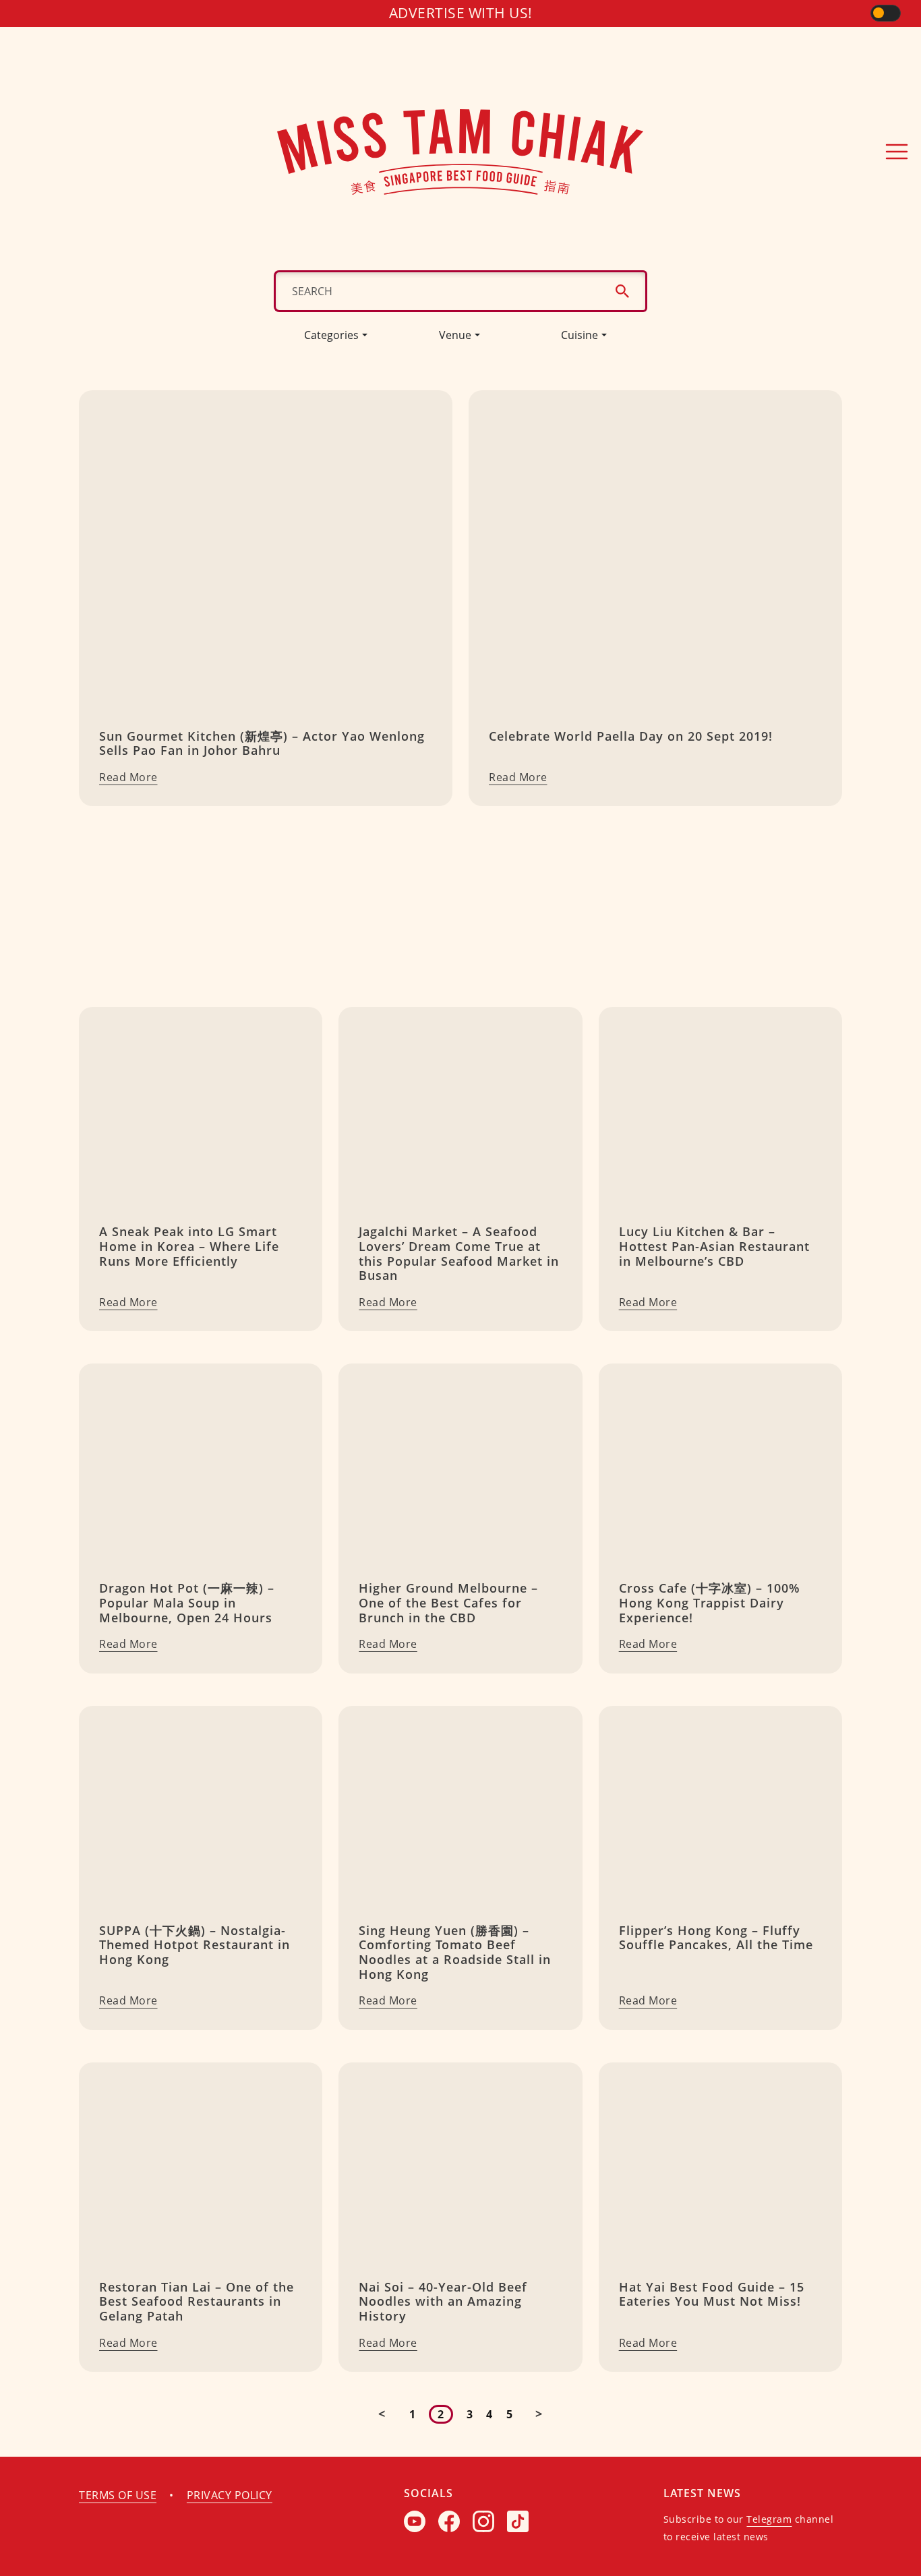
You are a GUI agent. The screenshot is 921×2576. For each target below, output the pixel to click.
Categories (331, 335)
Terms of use (118, 2495)
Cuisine (580, 335)
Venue (455, 335)
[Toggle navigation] (897, 152)
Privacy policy (230, 2495)
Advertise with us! (461, 13)
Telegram (769, 2519)
